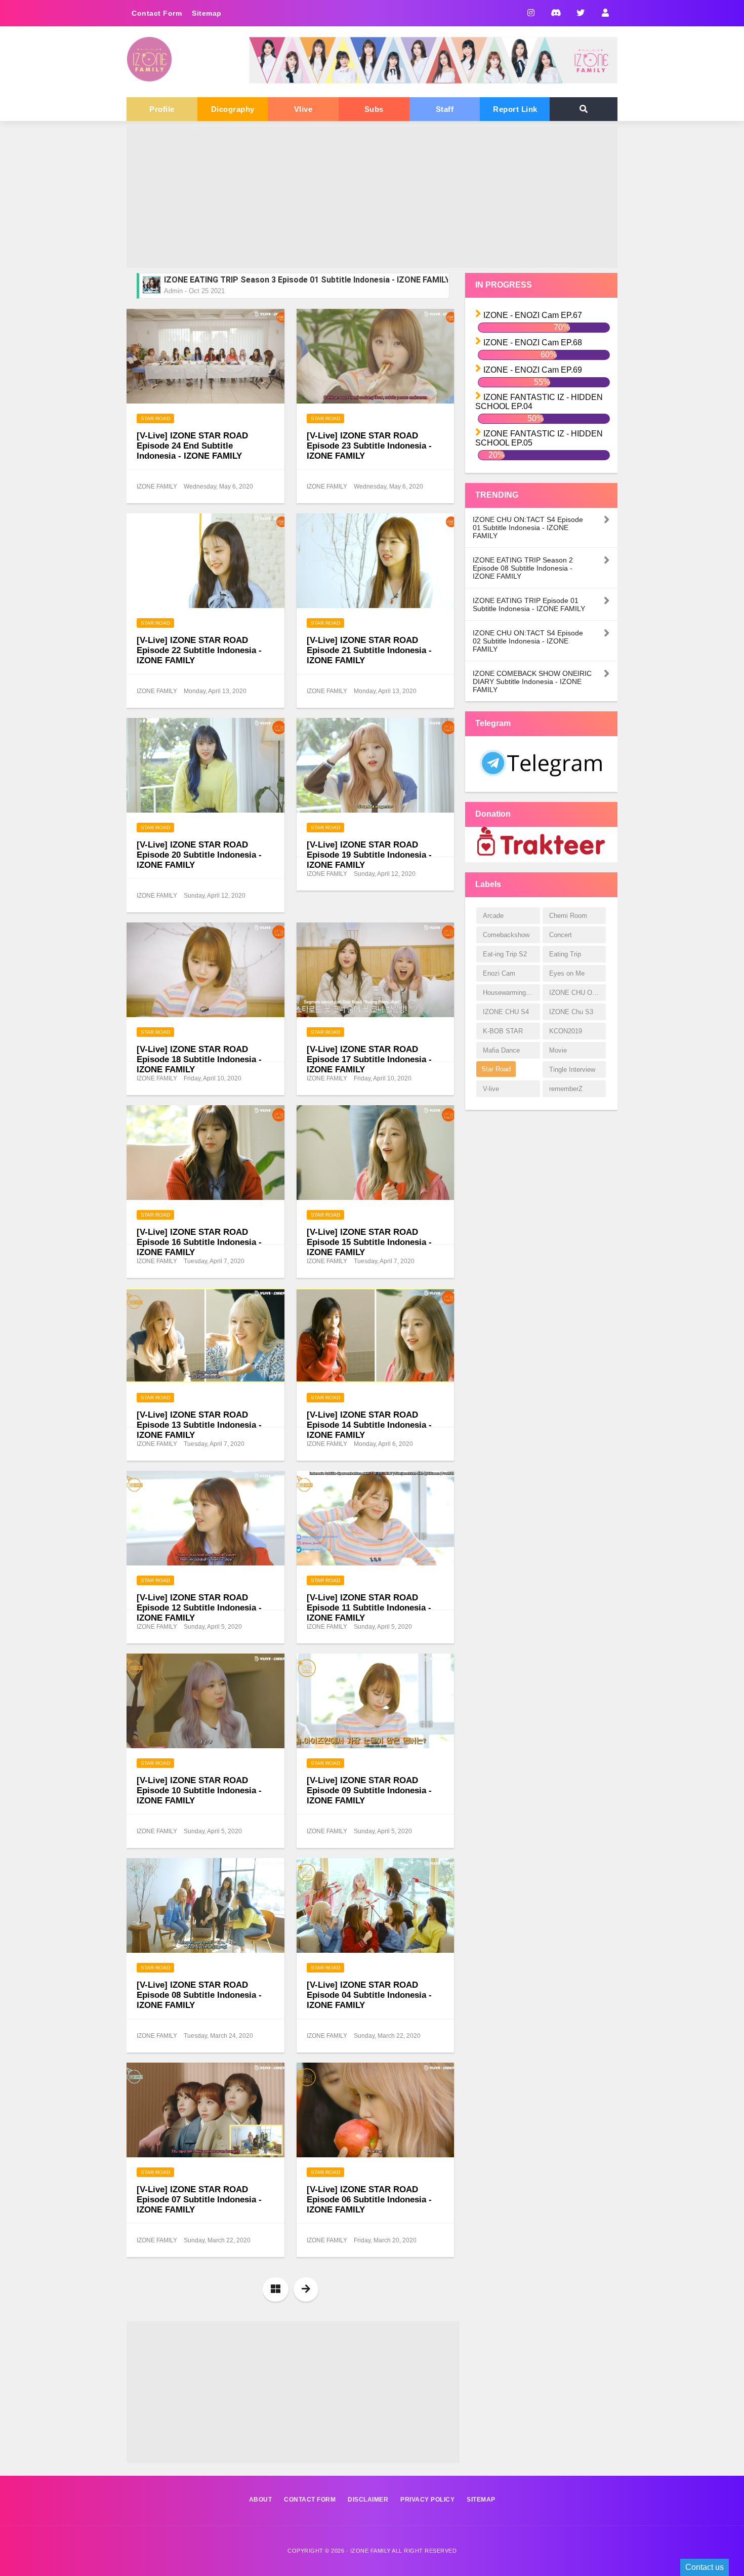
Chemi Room (568, 916)
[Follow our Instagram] (531, 13)
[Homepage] (276, 2289)
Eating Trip (565, 954)
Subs (374, 109)
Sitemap (207, 13)
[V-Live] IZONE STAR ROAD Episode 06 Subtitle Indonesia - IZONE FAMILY (369, 2200)
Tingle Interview (572, 1070)
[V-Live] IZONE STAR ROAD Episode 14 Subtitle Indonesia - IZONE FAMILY (369, 1425)
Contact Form (157, 13)
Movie (558, 1050)
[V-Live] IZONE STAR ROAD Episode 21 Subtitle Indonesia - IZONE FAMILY (369, 650)
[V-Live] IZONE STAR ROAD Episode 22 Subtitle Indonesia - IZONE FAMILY (199, 650)
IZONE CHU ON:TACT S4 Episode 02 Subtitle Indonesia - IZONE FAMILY (528, 641)
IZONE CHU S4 (506, 1012)
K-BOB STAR (503, 1031)
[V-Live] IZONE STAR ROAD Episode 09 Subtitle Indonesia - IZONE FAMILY (369, 1790)
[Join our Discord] (555, 13)
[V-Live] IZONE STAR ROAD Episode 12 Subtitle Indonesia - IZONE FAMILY (199, 1608)
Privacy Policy (427, 2500)
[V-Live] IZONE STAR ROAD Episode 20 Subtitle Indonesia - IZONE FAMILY (199, 855)
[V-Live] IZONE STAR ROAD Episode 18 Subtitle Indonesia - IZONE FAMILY (199, 1059)
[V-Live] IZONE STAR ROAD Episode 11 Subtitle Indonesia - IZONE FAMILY (369, 1608)
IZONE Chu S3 (571, 1012)
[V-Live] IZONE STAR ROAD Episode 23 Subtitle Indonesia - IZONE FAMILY (369, 446)
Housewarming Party (511, 993)
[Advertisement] (372, 197)
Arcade (493, 916)
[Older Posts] (306, 2289)
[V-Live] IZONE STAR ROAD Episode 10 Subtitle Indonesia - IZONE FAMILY (199, 1790)
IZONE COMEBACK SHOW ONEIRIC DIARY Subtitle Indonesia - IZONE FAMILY (532, 681)
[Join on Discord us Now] (433, 81)
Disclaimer (368, 2500)
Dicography (233, 109)
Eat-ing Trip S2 (505, 954)
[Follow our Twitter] (580, 13)
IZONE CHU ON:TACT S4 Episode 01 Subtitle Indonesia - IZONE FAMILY (528, 528)
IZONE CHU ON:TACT (577, 993)
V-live (491, 1089)
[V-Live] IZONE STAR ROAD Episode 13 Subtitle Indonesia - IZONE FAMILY (199, 1425)
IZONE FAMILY (370, 2551)
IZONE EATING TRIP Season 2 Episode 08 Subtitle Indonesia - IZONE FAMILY (523, 568)
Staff (445, 109)
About (261, 2500)
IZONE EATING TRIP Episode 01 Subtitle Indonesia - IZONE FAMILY (529, 605)
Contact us (705, 2567)
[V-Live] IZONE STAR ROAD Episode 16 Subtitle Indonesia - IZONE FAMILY (199, 1242)
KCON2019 (566, 1031)
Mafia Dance (501, 1050)
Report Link (515, 109)
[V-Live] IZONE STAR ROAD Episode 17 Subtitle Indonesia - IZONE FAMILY (369, 1059)
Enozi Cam (499, 973)
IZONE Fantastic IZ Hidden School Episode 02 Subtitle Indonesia (285, 281)
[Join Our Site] (605, 13)
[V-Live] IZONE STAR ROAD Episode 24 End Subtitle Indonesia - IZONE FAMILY (192, 446)
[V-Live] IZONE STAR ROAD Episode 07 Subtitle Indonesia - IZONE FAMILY (199, 2200)
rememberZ (566, 1089)
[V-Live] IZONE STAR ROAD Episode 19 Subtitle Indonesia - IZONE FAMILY (369, 855)
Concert (561, 935)
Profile (162, 109)
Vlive (303, 109)
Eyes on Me (567, 973)
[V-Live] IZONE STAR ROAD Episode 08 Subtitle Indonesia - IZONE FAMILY (199, 1995)
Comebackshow (506, 935)
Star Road (155, 418)
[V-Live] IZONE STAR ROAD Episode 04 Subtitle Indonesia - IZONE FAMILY (369, 1995)
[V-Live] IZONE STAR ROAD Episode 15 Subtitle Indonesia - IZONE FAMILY (369, 1242)
